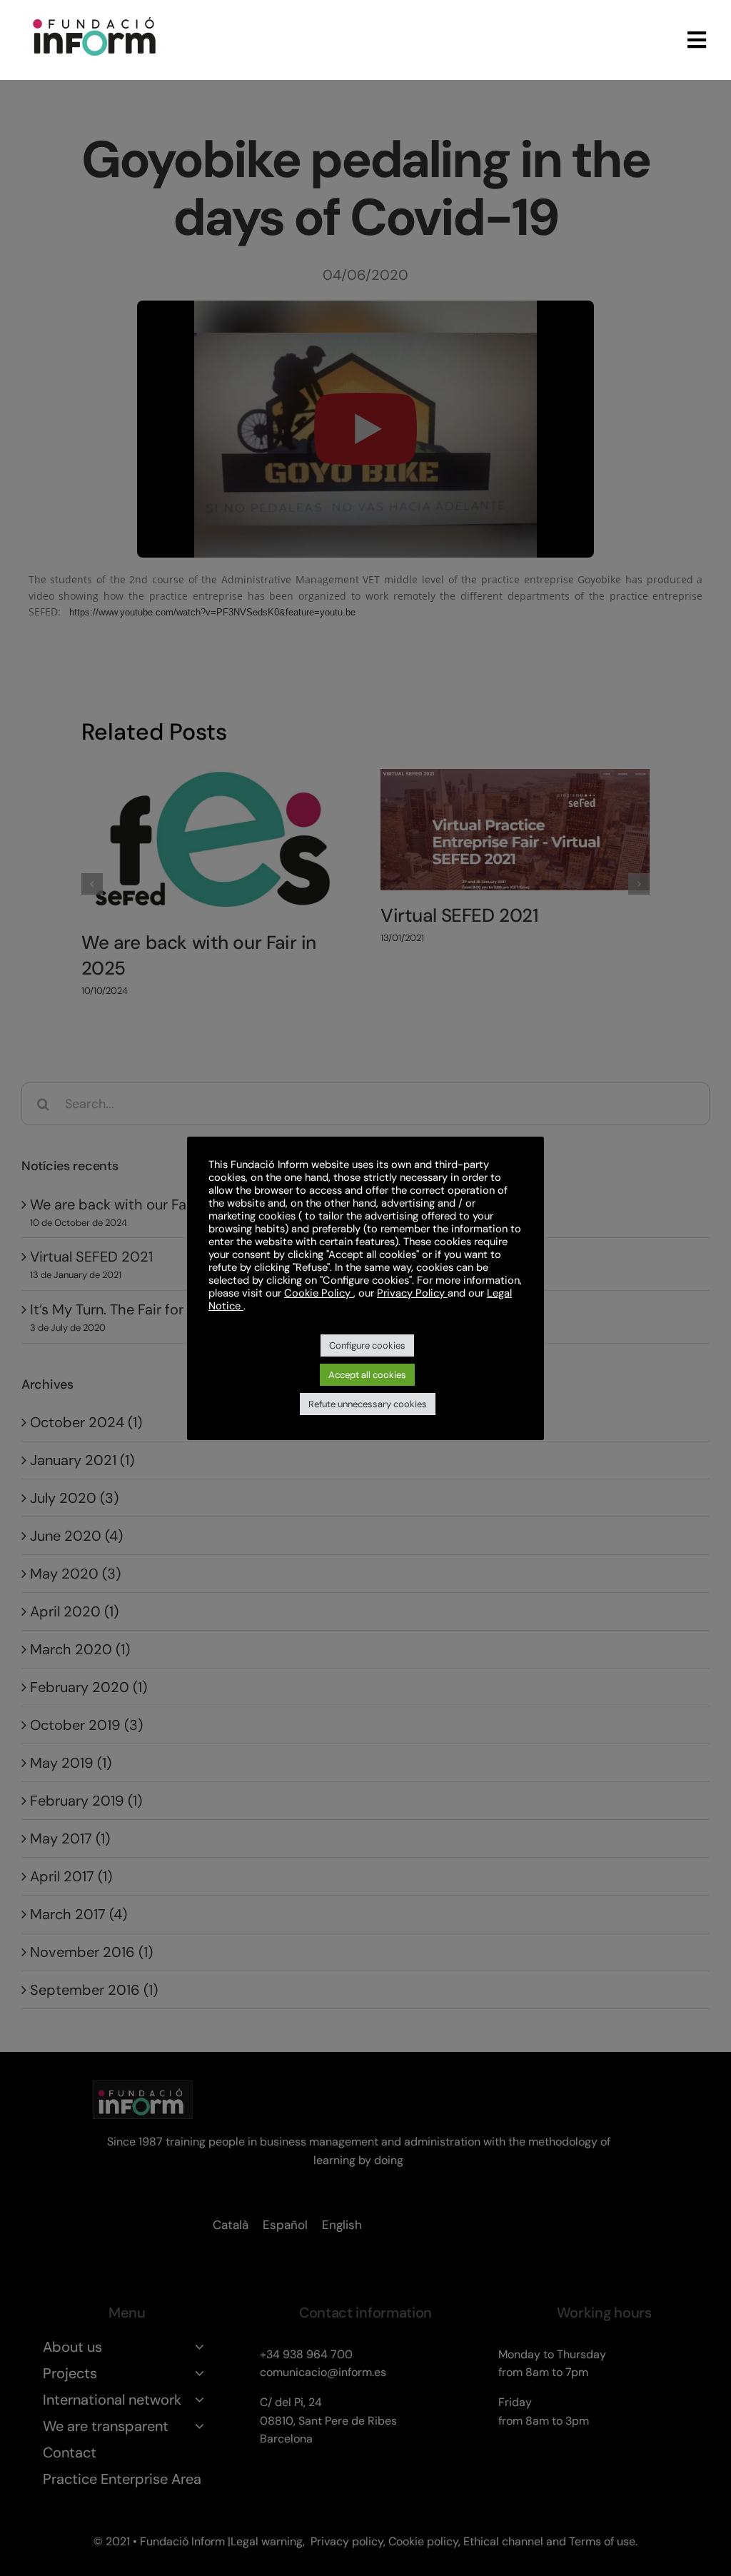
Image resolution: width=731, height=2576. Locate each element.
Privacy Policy (412, 1293)
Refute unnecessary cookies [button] (368, 1404)
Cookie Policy (319, 1293)
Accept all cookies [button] (367, 1375)
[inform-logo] (94, 14)
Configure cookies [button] (367, 1345)
